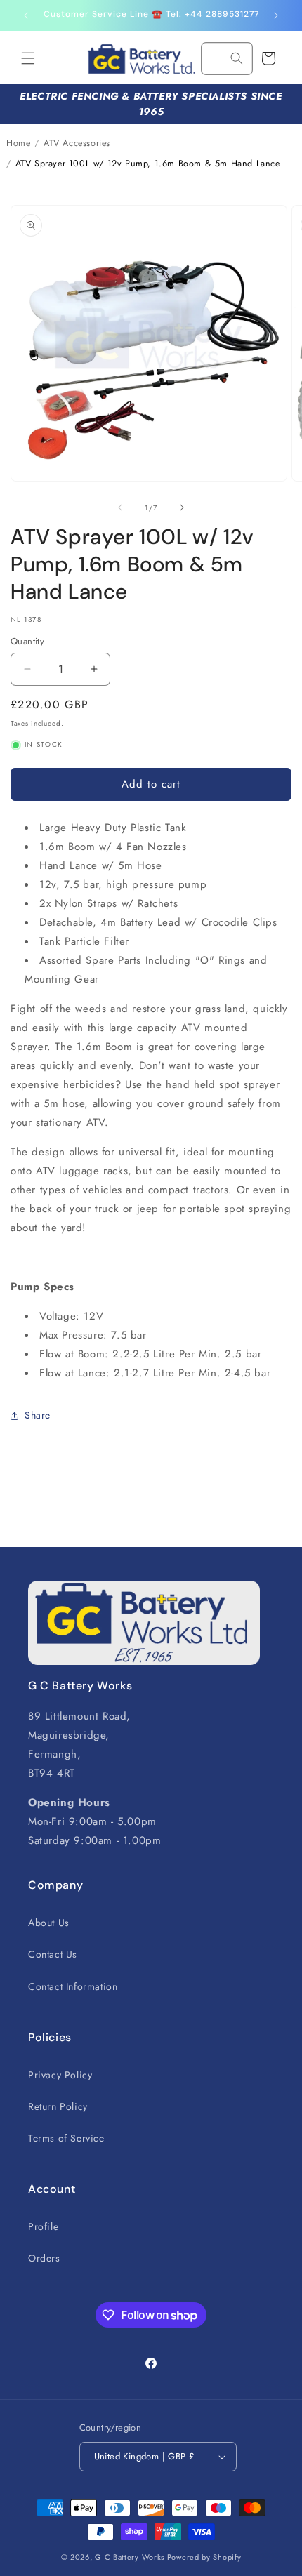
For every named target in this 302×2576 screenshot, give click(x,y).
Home (18, 143)
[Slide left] (120, 507)
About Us (49, 1923)
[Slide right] (182, 507)
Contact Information (73, 1986)
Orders (44, 2258)
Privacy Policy (60, 2075)
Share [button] (38, 1415)
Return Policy (58, 2106)
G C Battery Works (130, 2557)
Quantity (27, 641)
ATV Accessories (77, 143)
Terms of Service (66, 2138)
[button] (28, 58)
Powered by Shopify (204, 2557)
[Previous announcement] (26, 15)
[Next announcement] (276, 15)
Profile (43, 2226)
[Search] (237, 58)
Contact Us (53, 1954)
